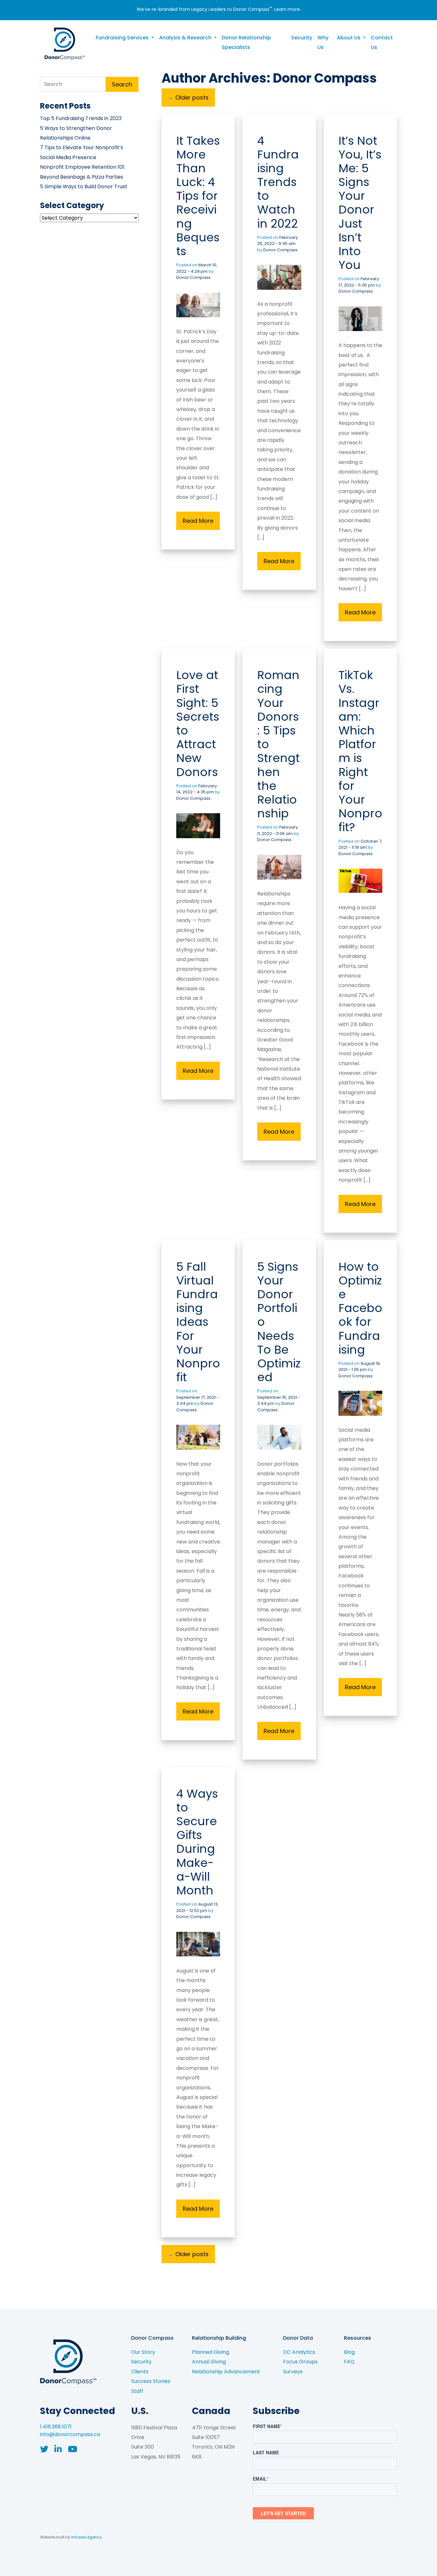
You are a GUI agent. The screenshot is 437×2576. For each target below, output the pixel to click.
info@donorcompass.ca (70, 2434)
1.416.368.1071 (56, 2427)
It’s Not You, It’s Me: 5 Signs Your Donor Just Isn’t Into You (360, 203)
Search (122, 84)
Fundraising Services (123, 38)
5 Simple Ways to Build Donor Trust (84, 186)
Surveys (293, 2372)
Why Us (323, 42)
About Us (349, 38)
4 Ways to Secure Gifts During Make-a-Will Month (197, 1842)
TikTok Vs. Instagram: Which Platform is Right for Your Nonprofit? (360, 751)
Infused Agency (87, 2537)
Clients (140, 2372)
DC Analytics (299, 2352)
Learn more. (287, 9)
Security (302, 38)
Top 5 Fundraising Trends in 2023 (81, 118)
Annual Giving (209, 2362)
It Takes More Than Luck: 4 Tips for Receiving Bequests (198, 196)
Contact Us (382, 42)
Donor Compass (193, 277)
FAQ (349, 2362)
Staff (137, 2391)
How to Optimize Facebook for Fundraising (360, 1308)
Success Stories (151, 2381)
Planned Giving (211, 2352)
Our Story (143, 2352)
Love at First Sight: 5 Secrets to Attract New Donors (198, 723)
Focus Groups (300, 2362)
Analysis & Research (186, 38)
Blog (349, 2352)
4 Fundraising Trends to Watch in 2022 (278, 182)
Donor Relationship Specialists (246, 42)
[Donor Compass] (64, 43)
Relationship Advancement (226, 2372)
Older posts (188, 97)
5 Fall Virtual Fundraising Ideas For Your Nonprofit (198, 1322)
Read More (198, 521)
